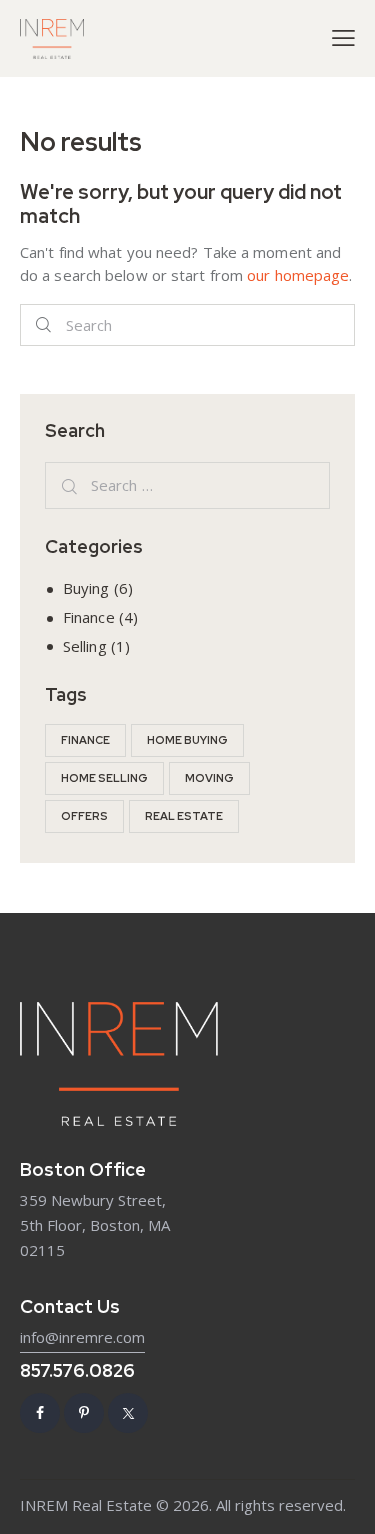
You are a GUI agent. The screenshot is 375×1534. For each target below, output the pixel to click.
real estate (184, 816)
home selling (104, 778)
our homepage (298, 275)
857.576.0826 (77, 1370)
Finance (89, 617)
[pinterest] (84, 1413)
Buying (86, 588)
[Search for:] (187, 485)
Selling (85, 646)
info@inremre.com (82, 1337)
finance (85, 740)
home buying (187, 740)
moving (209, 778)
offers (84, 816)
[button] (343, 37)
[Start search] (43, 325)
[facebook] (40, 1413)
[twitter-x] (128, 1413)
